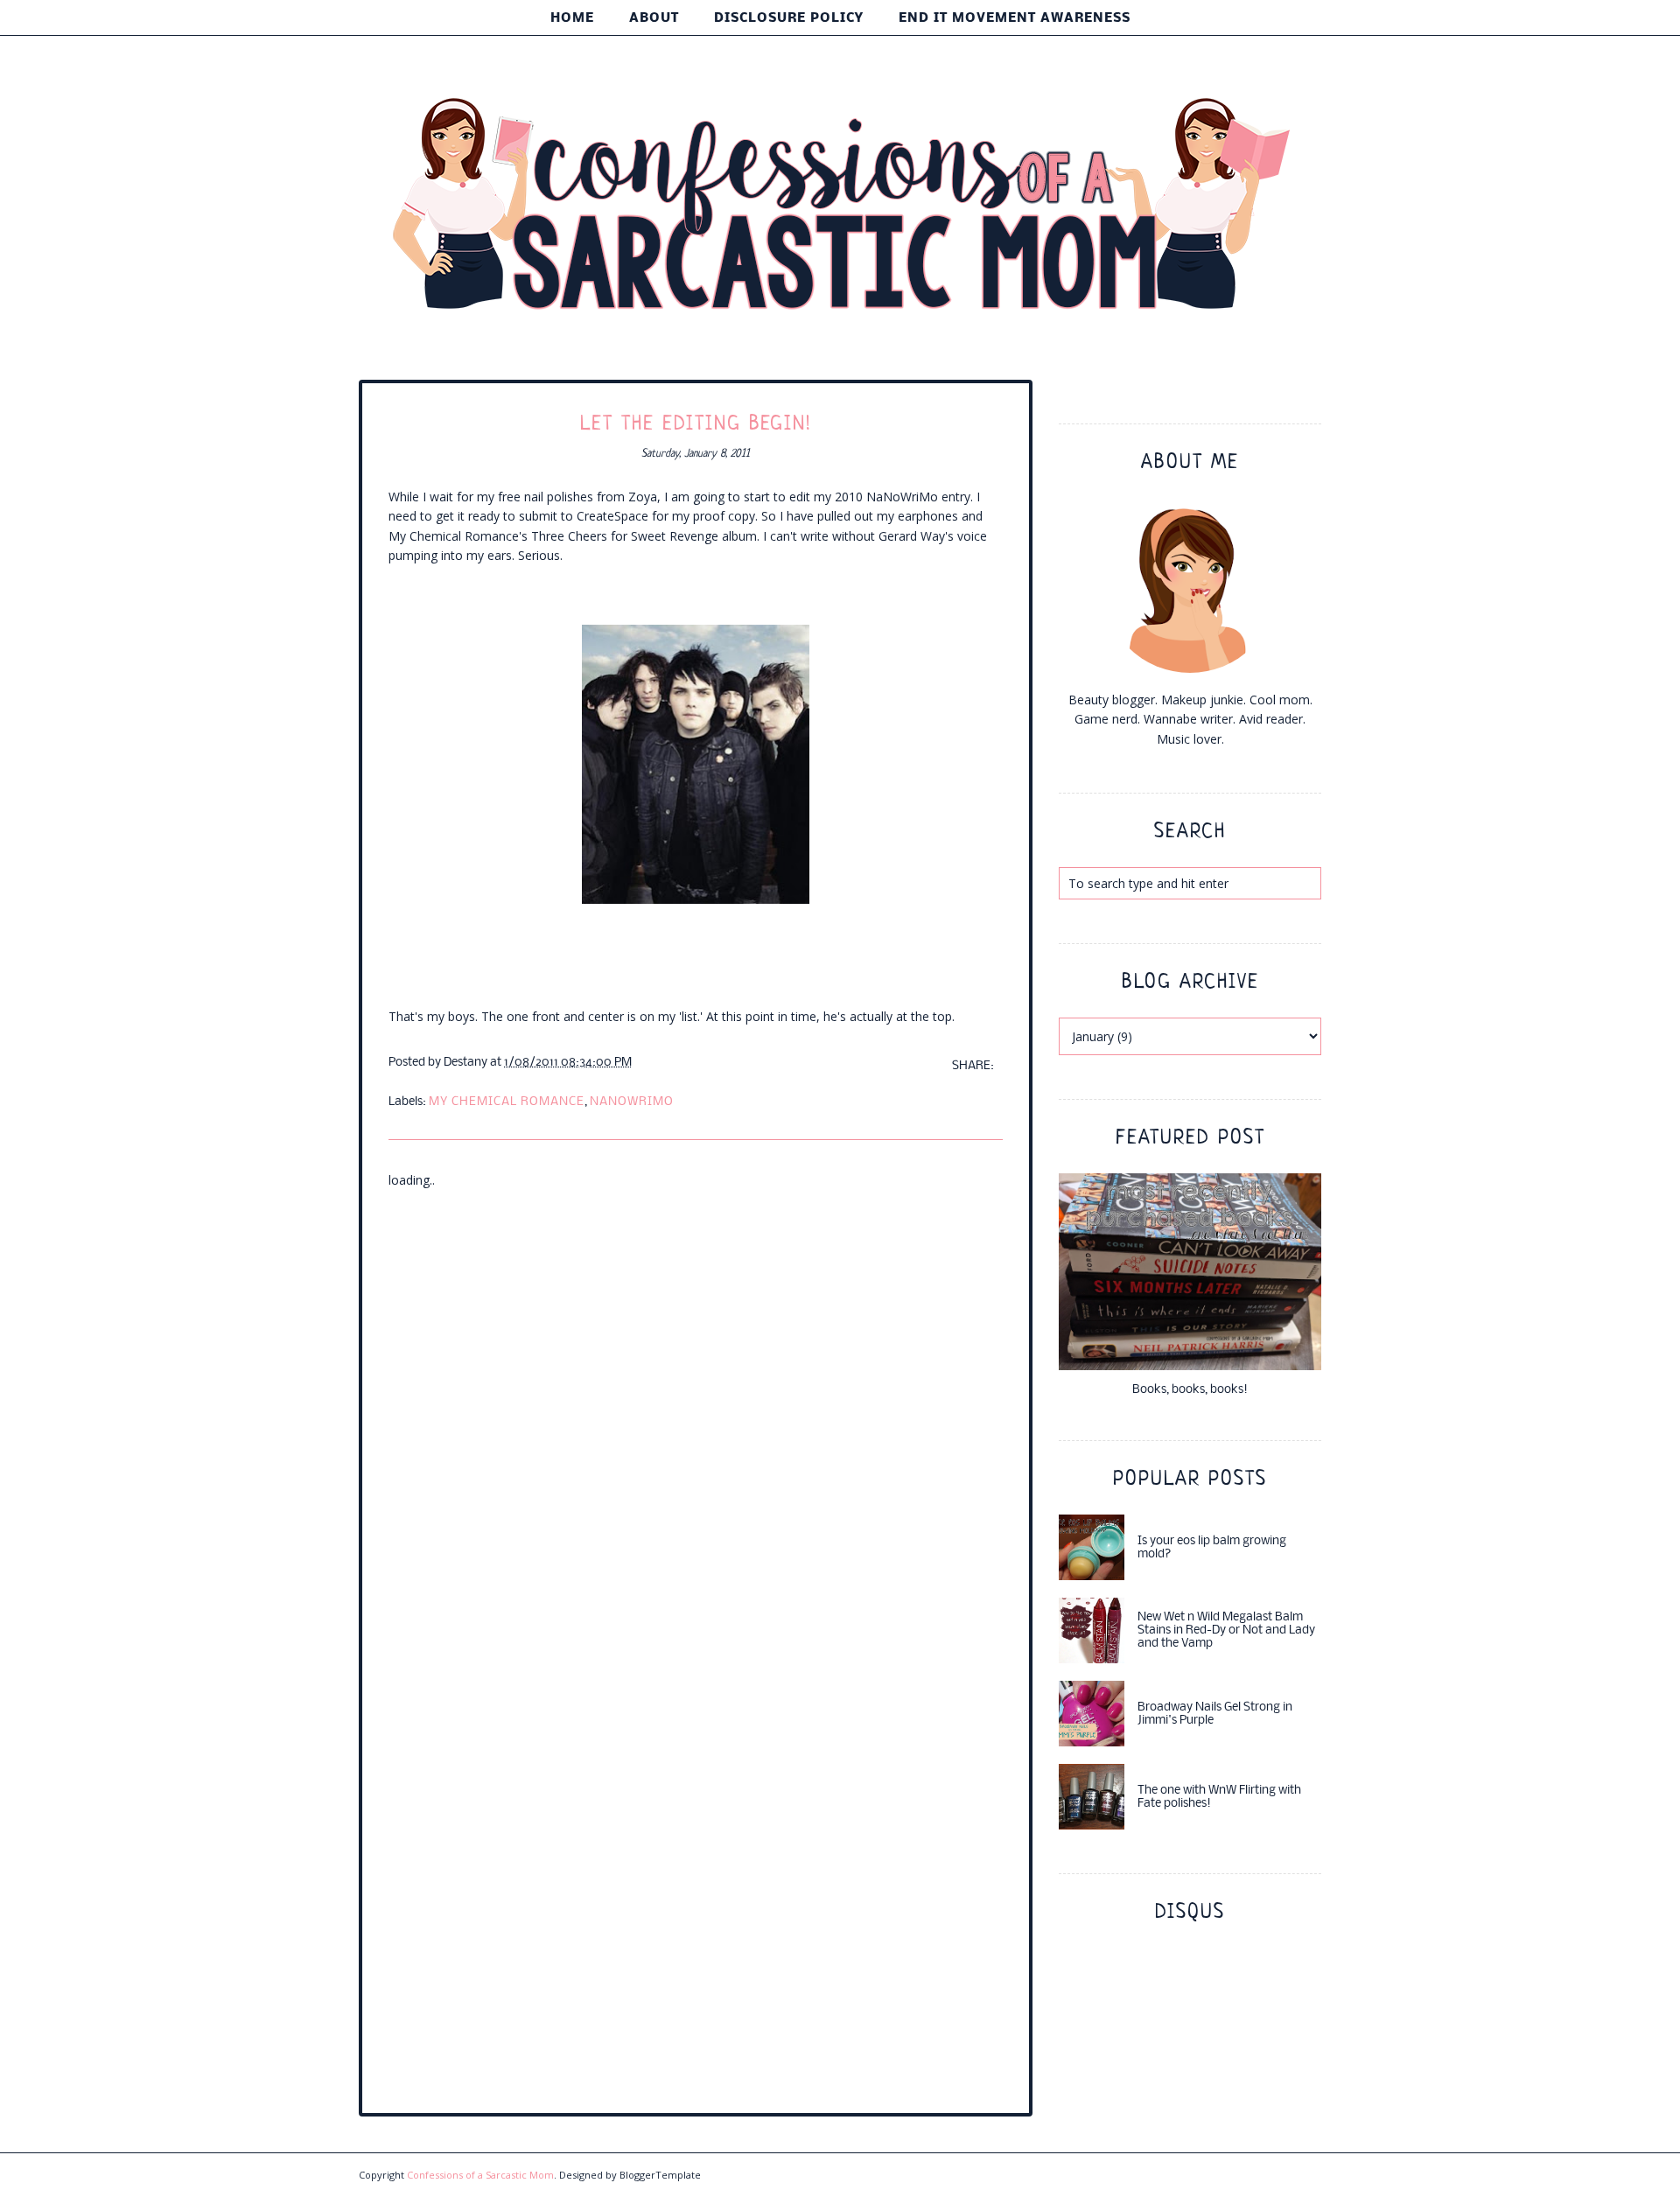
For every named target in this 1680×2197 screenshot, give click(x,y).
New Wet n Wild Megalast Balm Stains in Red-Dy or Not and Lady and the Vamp (1226, 1630)
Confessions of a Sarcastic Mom (480, 2175)
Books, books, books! (1190, 1390)
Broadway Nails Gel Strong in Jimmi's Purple (1215, 1714)
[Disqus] (696, 1409)
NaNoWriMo (632, 1102)
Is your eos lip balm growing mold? (1212, 1548)
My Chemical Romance (507, 1102)
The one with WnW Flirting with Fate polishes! (1219, 1797)
